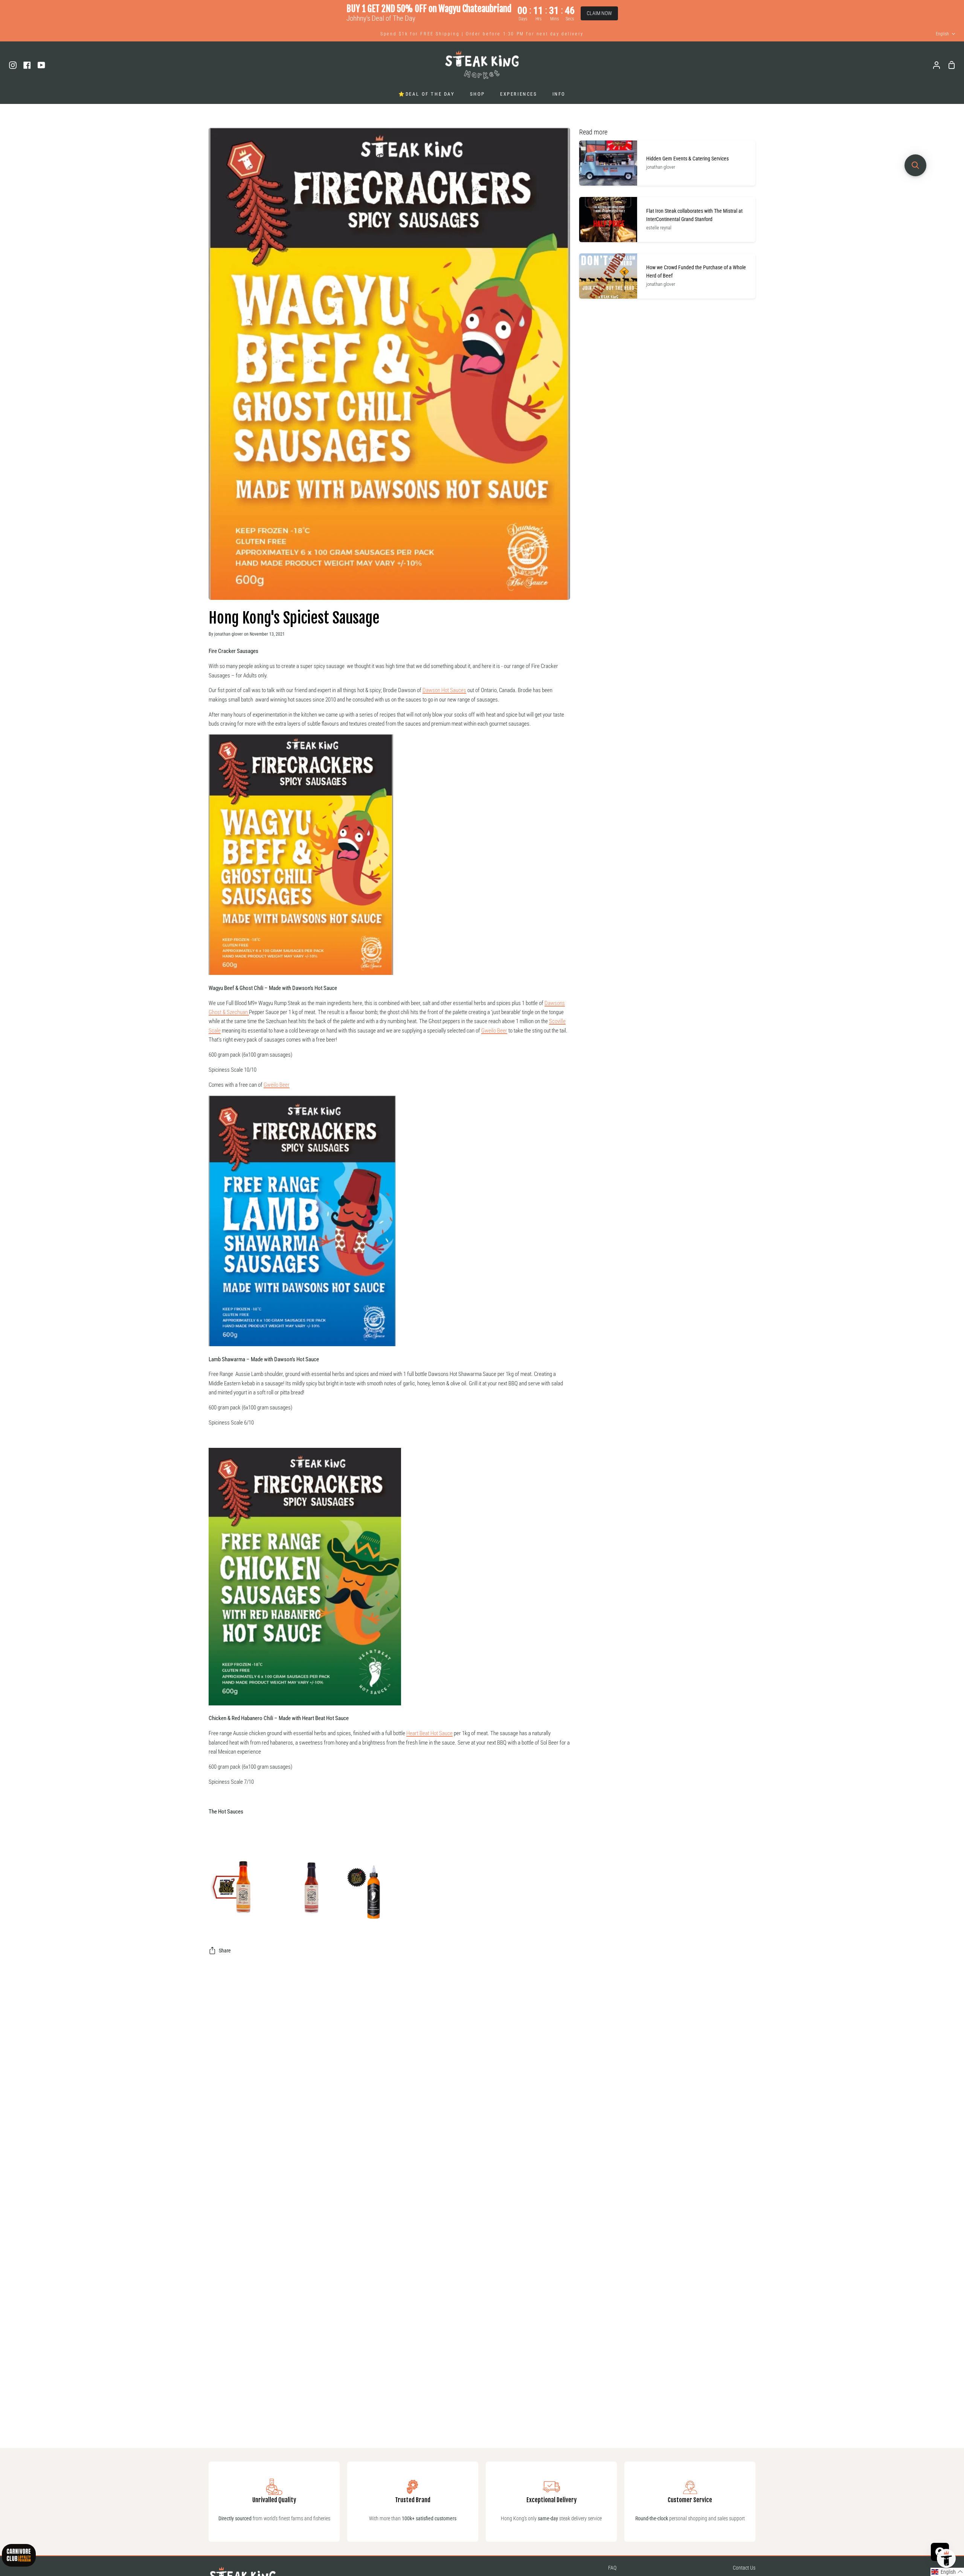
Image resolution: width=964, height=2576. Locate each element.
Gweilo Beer (494, 1031)
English (942, 34)
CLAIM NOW (599, 13)
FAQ (612, 2568)
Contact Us (744, 2568)
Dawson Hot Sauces (444, 690)
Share (225, 1951)
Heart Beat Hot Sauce (429, 1733)
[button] (947, 2572)
